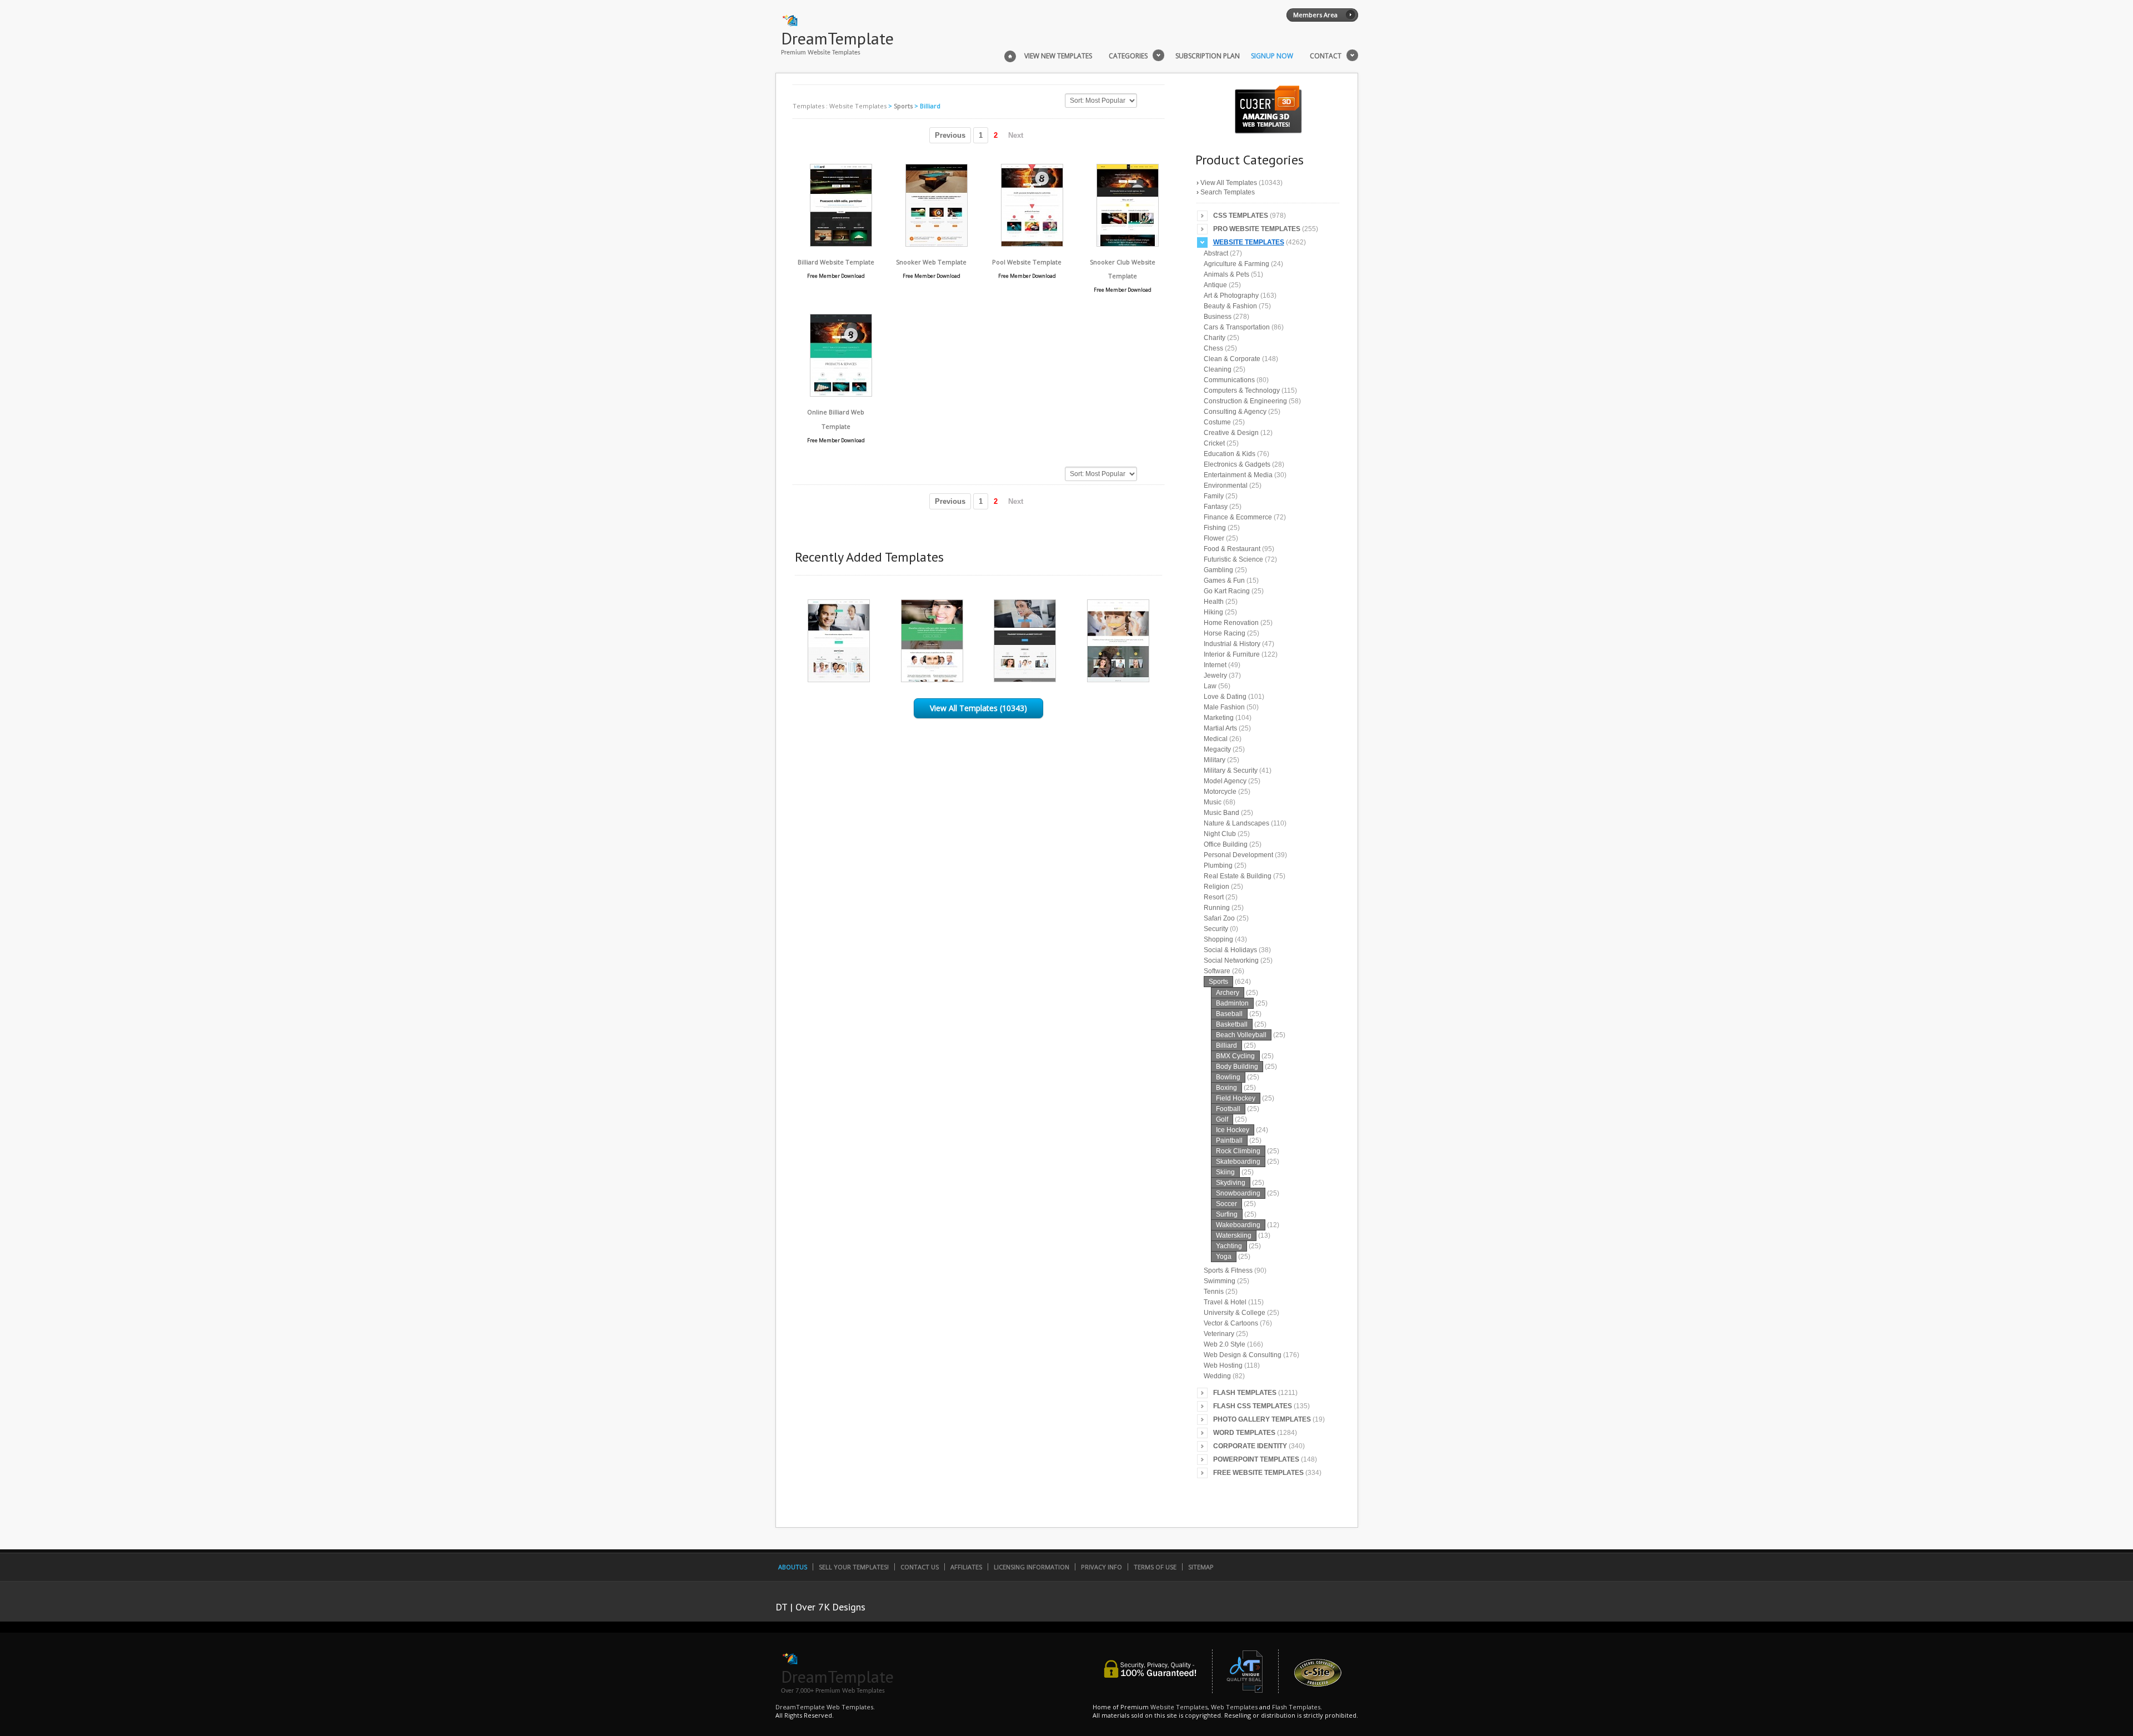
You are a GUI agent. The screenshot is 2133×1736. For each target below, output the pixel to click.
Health (1214, 602)
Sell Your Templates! (854, 1567)
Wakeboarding (1238, 1225)
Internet (1215, 665)
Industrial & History (1232, 644)
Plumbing (1218, 866)
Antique (1215, 285)
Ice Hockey (1233, 1130)
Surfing (1227, 1214)
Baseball (1229, 1014)
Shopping (1218, 939)
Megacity (1217, 749)
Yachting (1229, 1246)
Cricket (1214, 443)
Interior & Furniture (1232, 654)
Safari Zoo (1219, 918)
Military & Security (1231, 771)
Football (1228, 1109)
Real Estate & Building (1238, 876)
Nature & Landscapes (1236, 823)
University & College (1235, 1313)
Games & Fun (1224, 581)
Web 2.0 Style (1225, 1344)
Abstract (1216, 253)
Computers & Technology (1242, 391)
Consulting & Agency (1235, 412)
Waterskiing (1234, 1235)
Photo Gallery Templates (1262, 1419)
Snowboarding (1238, 1193)
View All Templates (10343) (978, 708)
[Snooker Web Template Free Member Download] (937, 244)
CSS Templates (1241, 216)
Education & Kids (1230, 454)
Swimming (1220, 1281)
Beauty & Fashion (1230, 306)
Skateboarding (1238, 1162)
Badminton (1232, 1003)
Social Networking (1231, 960)
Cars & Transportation (1237, 327)
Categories (1128, 56)
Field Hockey (1236, 1098)
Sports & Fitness (1228, 1270)
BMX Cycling (1235, 1056)
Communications (1229, 380)
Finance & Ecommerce (1238, 517)
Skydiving (1231, 1183)
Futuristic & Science (1233, 559)
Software (1217, 971)
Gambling (1218, 570)
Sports (903, 106)
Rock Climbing (1238, 1151)
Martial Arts (1220, 728)
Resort (1214, 897)
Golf (1222, 1119)
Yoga (1224, 1257)
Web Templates (1234, 1707)
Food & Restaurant (1232, 549)
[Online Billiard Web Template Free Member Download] (841, 394)
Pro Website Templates (1257, 229)
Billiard (1226, 1045)
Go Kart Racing (1227, 591)
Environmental (1226, 486)
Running (1217, 908)
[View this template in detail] (839, 679)
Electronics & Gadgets (1237, 464)
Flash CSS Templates (1253, 1406)
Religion (1216, 887)
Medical (1216, 739)
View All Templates (1229, 183)
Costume (1217, 422)
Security (1216, 929)
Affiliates (966, 1567)
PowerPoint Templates (1256, 1459)
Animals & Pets (1226, 274)
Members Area (1315, 15)
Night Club (1220, 834)
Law (1210, 686)
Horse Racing (1225, 633)
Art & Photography (1231, 296)
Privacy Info (1101, 1567)
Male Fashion (1224, 707)
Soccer (1226, 1204)
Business (1218, 317)
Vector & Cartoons (1231, 1323)
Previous (950, 135)
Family (1214, 496)
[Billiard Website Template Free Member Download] (841, 244)
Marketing (1219, 718)
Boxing (1226, 1088)
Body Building (1237, 1067)
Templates (808, 106)
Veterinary (1219, 1334)
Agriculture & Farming (1236, 264)
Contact (1326, 56)
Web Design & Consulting (1243, 1355)
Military (1215, 760)
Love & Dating (1225, 697)
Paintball (1229, 1140)
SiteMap (1201, 1567)
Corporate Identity (1250, 1446)
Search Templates (1228, 192)
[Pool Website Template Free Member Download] (1032, 244)
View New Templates (1058, 56)
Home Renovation (1231, 623)
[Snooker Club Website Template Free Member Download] (1128, 244)
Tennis (1214, 1292)
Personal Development (1238, 855)
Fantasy (1216, 507)
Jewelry (1215, 676)
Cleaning (1218, 369)
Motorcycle (1220, 792)
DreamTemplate (837, 38)
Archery (1228, 993)
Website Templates (858, 106)
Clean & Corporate (1232, 359)
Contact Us (920, 1567)
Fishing (1215, 528)
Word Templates (1244, 1433)
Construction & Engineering (1245, 401)
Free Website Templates (1258, 1473)
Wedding (1217, 1376)
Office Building (1226, 844)
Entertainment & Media (1238, 475)
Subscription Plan (1208, 56)
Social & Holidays (1230, 950)
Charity (1215, 338)
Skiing (1225, 1172)
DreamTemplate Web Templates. (825, 1707)
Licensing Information (1032, 1567)
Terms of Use (1155, 1567)
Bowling (1228, 1077)
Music (1213, 802)
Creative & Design (1231, 433)
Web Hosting (1223, 1365)
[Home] (1010, 55)
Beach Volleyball (1241, 1035)
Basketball (1232, 1024)
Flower (1214, 538)
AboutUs (793, 1567)
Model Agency (1225, 781)
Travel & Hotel (1225, 1302)
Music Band (1221, 813)
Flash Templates (1245, 1393)
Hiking (1213, 612)
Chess (1213, 348)
